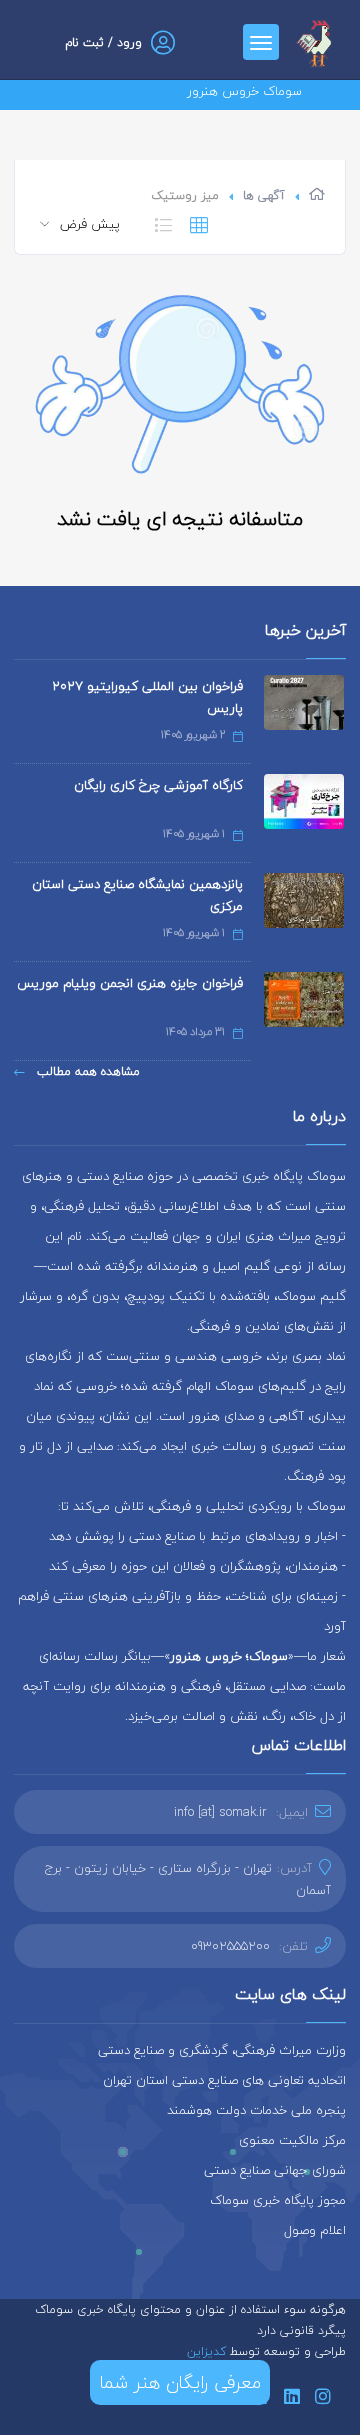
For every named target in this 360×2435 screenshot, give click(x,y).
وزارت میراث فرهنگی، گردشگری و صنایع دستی (222, 2050)
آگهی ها (264, 195)
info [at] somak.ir (220, 1812)
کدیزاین (208, 2351)
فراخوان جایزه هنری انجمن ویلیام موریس (130, 983)
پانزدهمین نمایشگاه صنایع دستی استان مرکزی (137, 895)
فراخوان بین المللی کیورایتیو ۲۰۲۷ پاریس (147, 697)
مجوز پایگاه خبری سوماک (278, 2200)
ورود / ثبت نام (103, 42)
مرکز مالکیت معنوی (292, 2140)
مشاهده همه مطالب (86, 1071)
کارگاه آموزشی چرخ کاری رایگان (158, 785)
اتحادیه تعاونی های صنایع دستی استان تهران (224, 2080)
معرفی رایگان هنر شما (180, 2382)
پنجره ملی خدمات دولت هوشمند (256, 2110)
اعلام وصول (315, 2230)
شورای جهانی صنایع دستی (275, 2170)
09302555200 (230, 1946)
